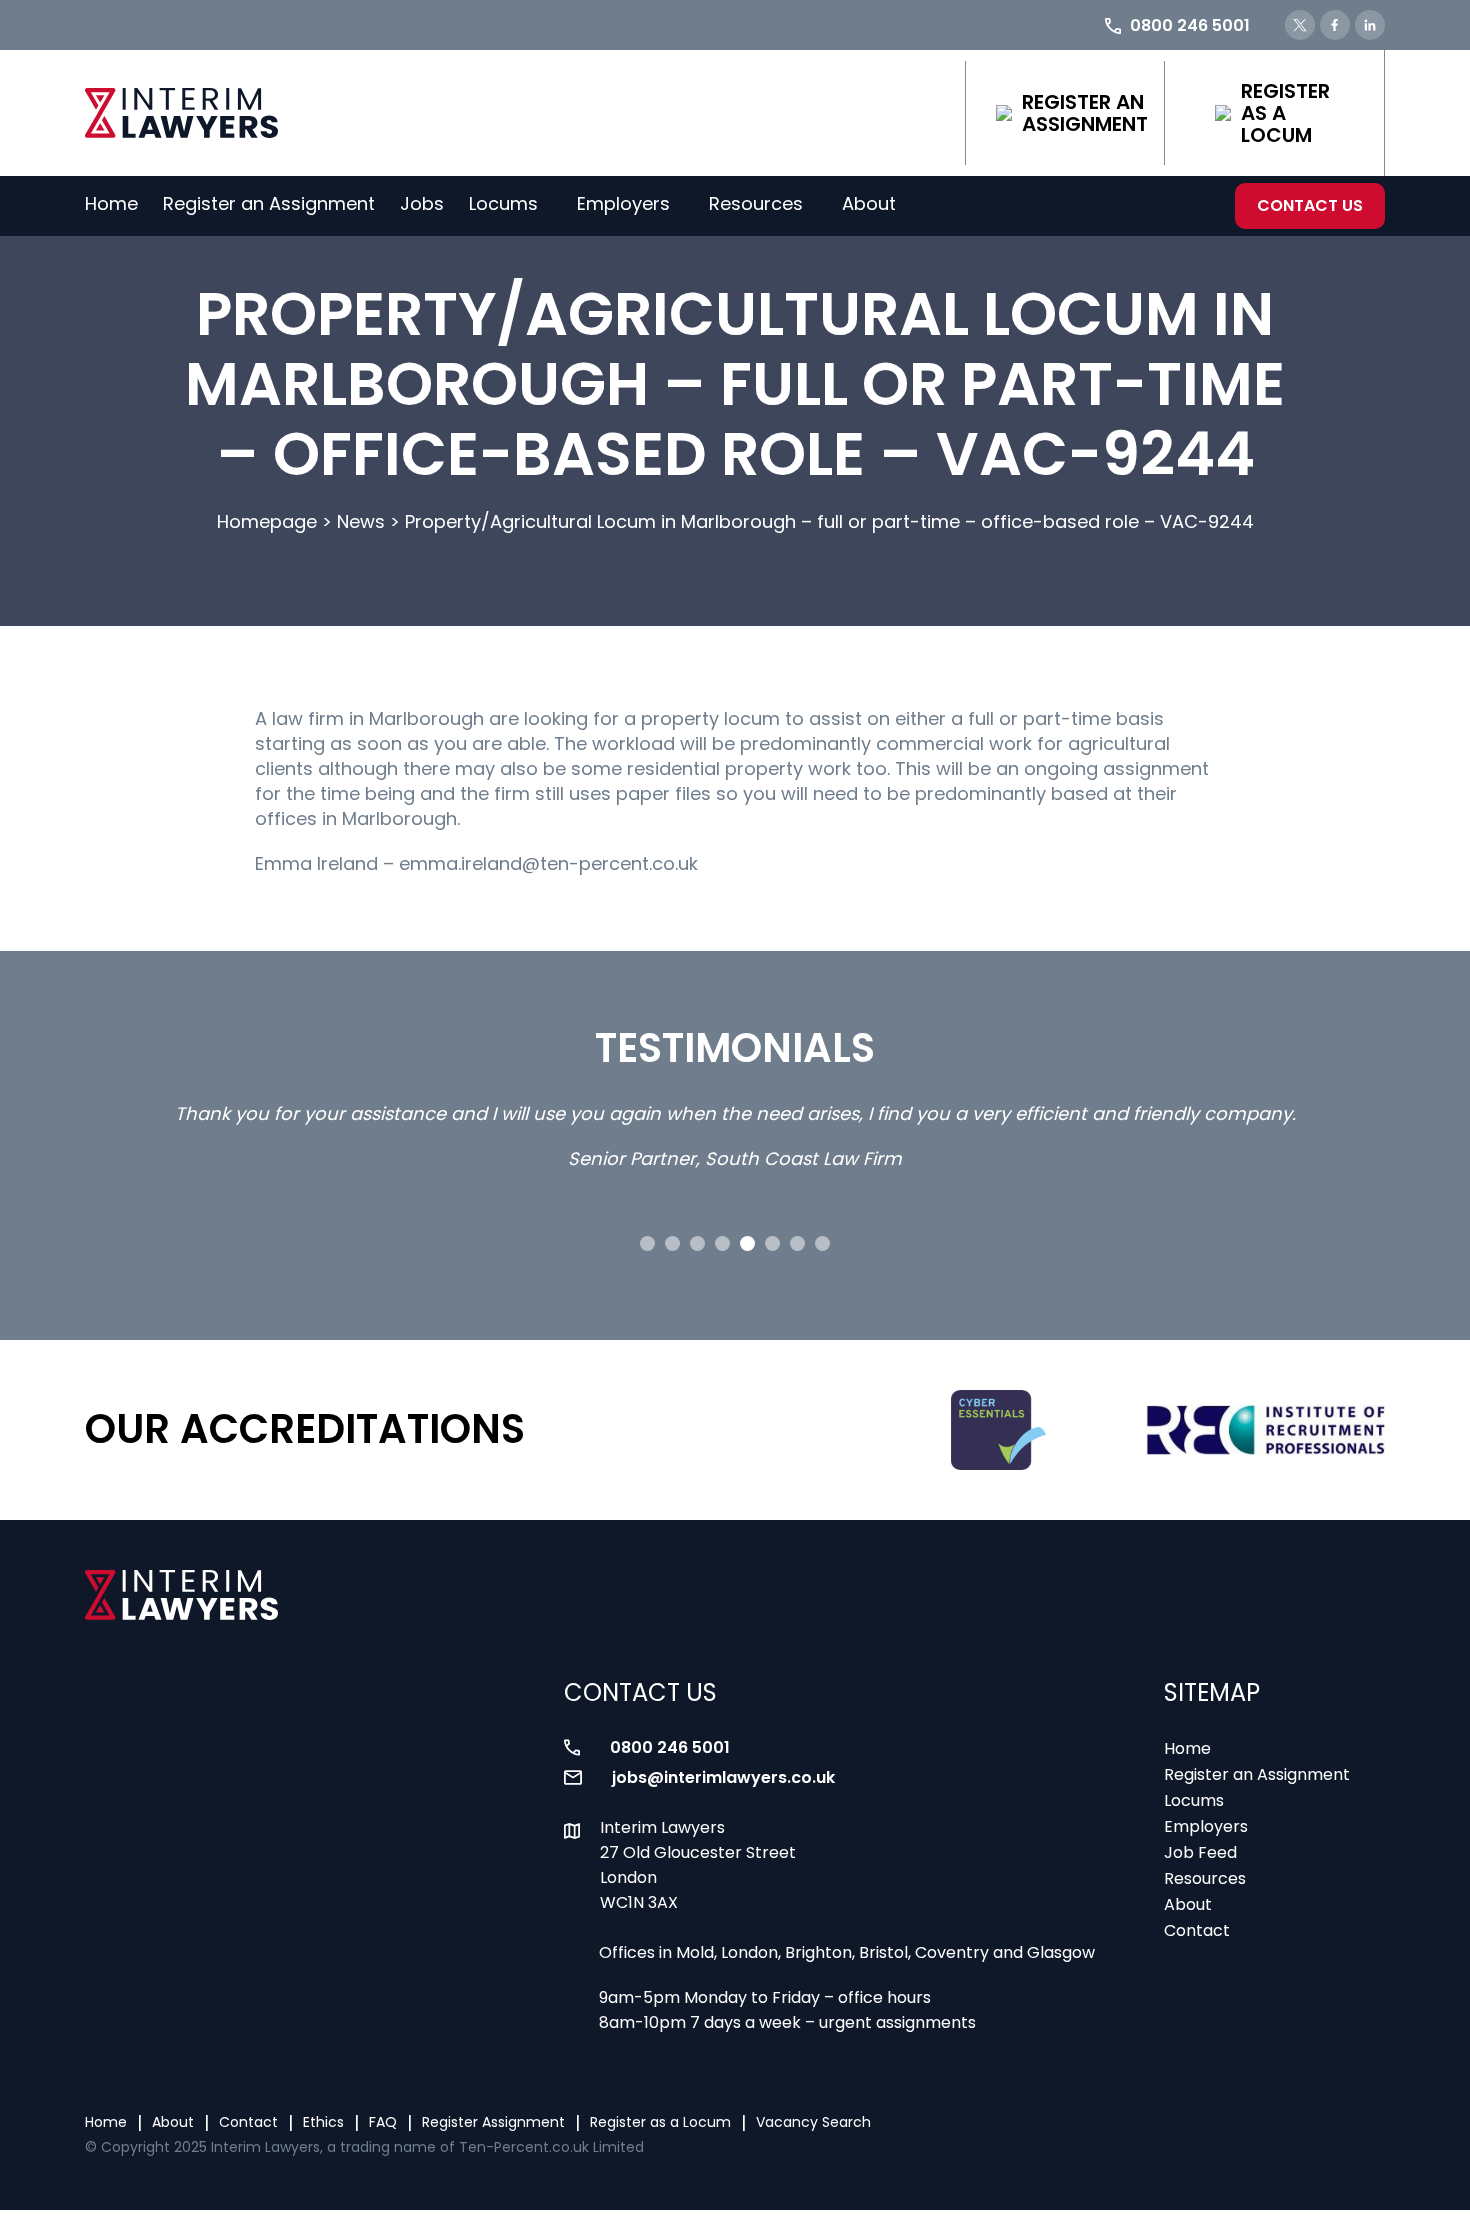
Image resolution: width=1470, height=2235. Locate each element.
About (869, 203)
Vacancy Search (813, 2122)
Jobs (422, 203)
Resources (756, 203)
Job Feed (1200, 1852)
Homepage (267, 521)
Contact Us (1310, 205)
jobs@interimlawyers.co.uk (723, 1777)
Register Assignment (493, 2122)
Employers (623, 203)
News (361, 521)
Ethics (323, 2122)
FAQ (383, 2122)
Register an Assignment (1085, 113)
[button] (647, 1243)
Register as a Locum (1285, 113)
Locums (503, 203)
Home (111, 203)
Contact (1197, 1930)
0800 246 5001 (670, 1747)
